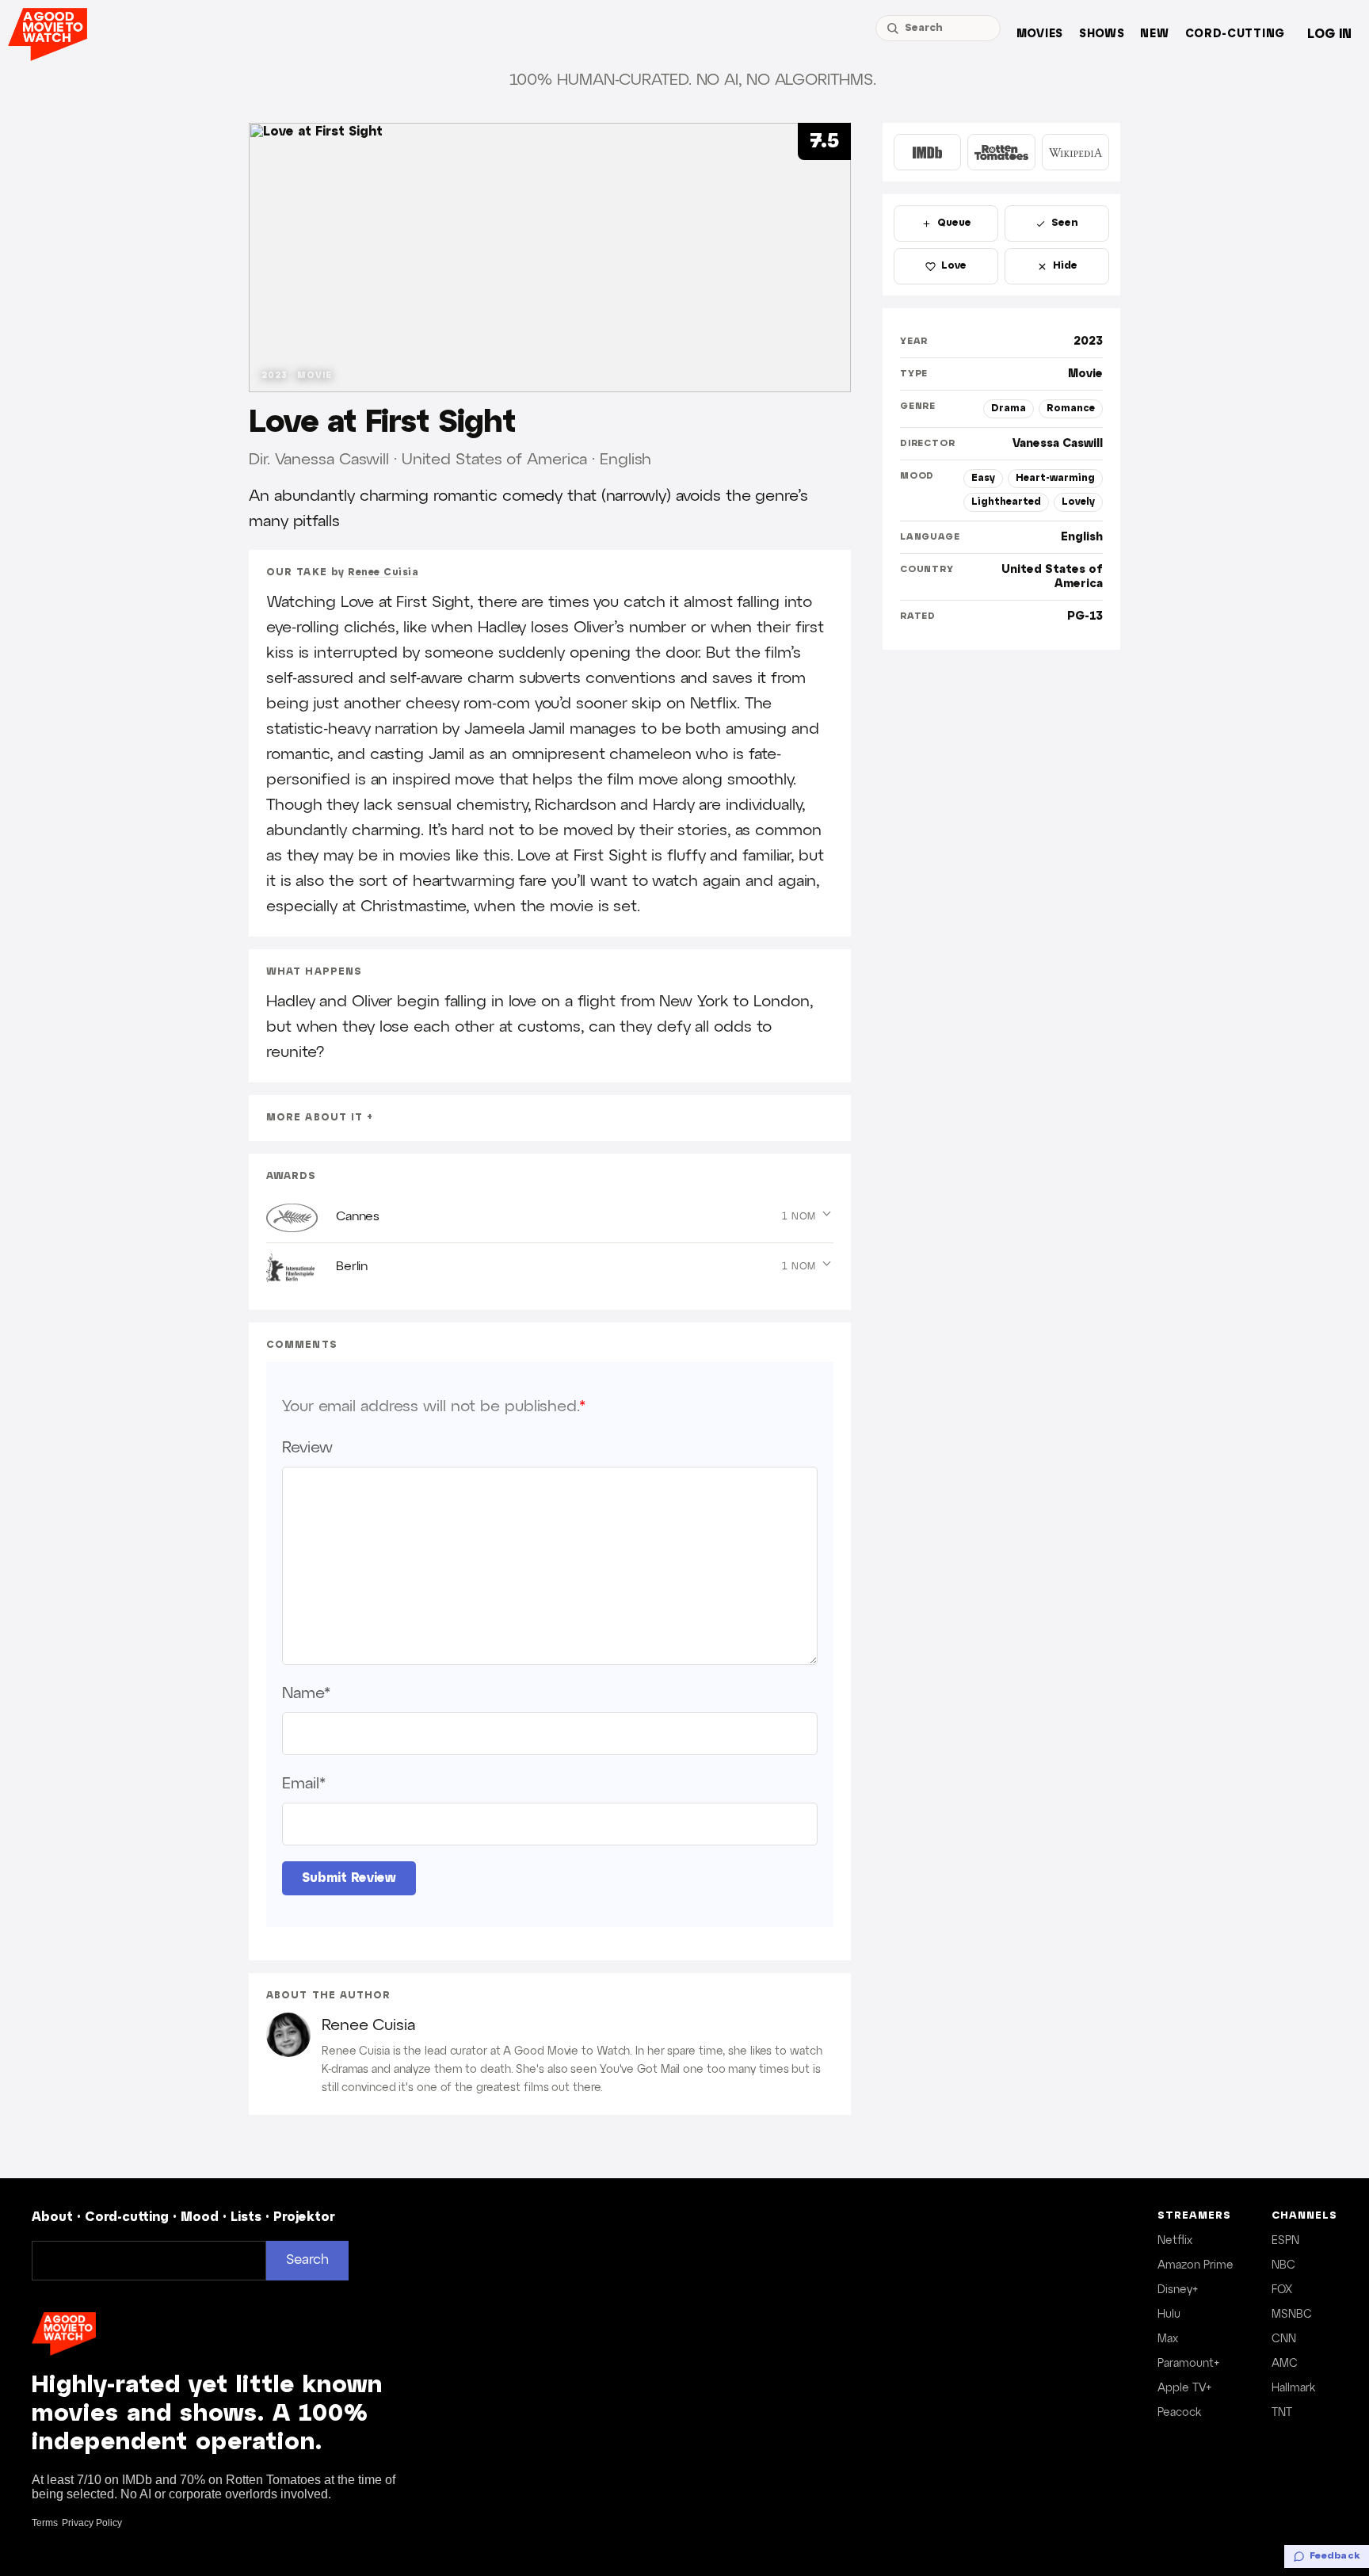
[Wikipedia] (1075, 152)
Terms (45, 2523)
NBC (1283, 2265)
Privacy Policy (92, 2523)
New (1154, 34)
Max (1168, 2339)
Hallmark (1293, 2388)
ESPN (1285, 2241)
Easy (983, 478)
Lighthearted (1006, 502)
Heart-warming (1055, 478)
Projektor (304, 2217)
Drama (1009, 408)
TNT (1282, 2413)
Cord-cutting (1235, 34)
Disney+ (1178, 2290)
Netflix (1175, 2241)
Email (303, 1784)
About (52, 2217)
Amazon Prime (1195, 2265)
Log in (1329, 34)
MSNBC (1292, 2315)
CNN (1284, 2339)
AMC (1285, 2364)
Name (306, 1693)
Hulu (1169, 2315)
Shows (1102, 34)
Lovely (1078, 502)
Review (307, 1448)
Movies (1040, 34)
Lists (246, 2217)
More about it (315, 1118)
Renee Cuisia (383, 572)
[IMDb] (927, 152)
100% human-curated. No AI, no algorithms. (693, 80)
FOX (1282, 2290)
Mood (200, 2217)
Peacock (1179, 2413)
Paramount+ (1188, 2364)
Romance (1071, 408)
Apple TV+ (1184, 2388)
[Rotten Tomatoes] (1001, 152)
